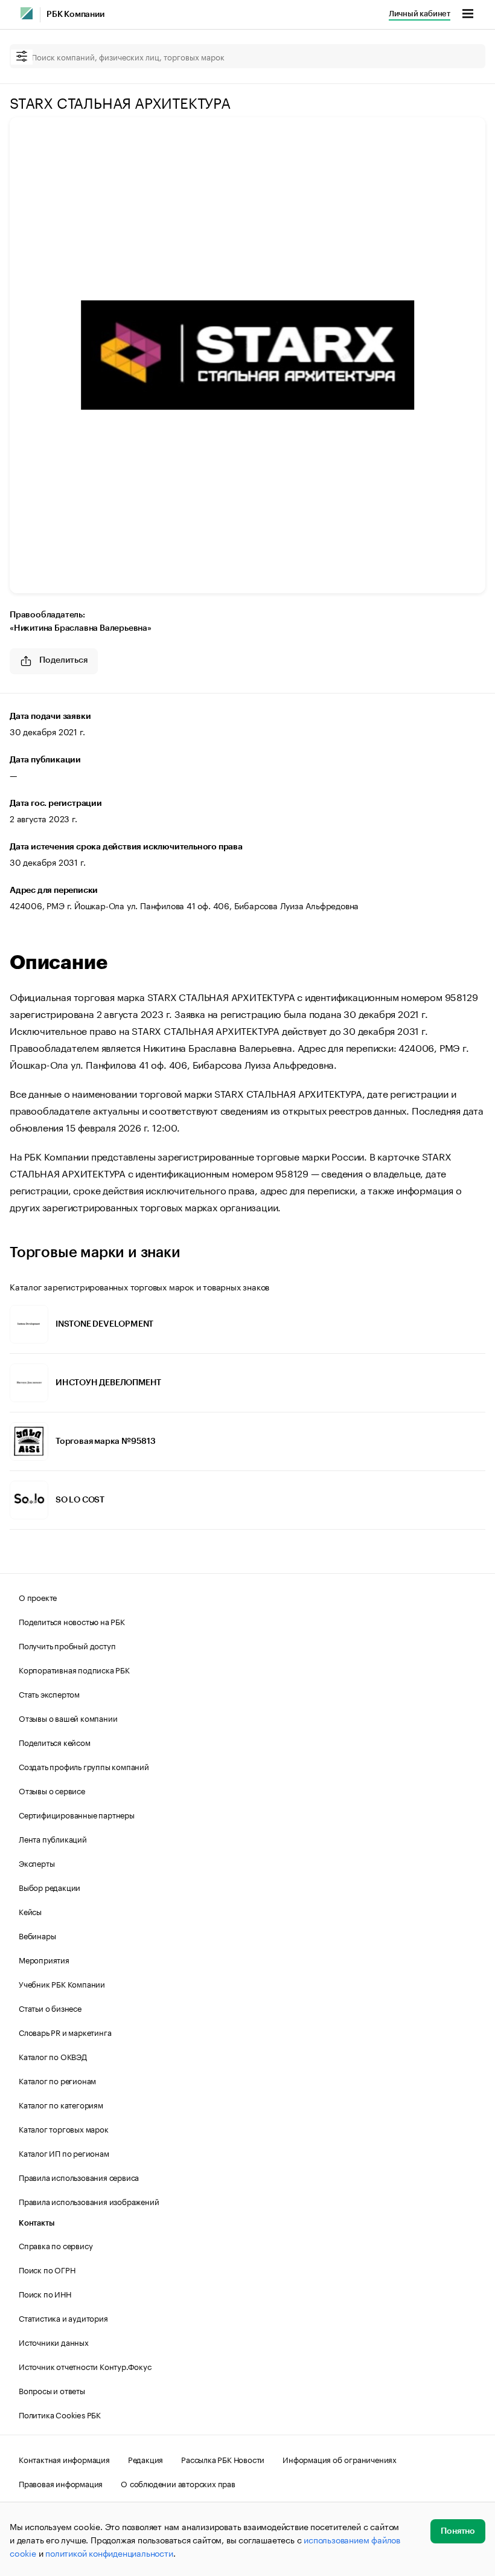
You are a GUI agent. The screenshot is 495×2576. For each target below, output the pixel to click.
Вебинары (37, 1935)
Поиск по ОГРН (47, 2269)
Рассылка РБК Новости (223, 2459)
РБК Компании (75, 14)
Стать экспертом (49, 1693)
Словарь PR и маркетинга (65, 2032)
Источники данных (54, 2342)
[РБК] (27, 13)
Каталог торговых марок (64, 2128)
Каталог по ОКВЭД (53, 2056)
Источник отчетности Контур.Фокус (85, 2366)
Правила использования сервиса (79, 2177)
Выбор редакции (49, 1887)
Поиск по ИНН (45, 2293)
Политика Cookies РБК (60, 2414)
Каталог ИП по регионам (64, 2153)
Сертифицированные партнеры (77, 1814)
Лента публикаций (53, 1838)
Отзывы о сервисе (52, 1790)
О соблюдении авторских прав (178, 2483)
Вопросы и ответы (52, 2390)
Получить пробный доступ (67, 1645)
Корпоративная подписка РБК (74, 1669)
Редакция (145, 2459)
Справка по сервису (56, 2245)
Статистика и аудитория (63, 2317)
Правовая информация (61, 2483)
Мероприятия (44, 1959)
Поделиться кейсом (55, 1742)
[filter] (22, 57)
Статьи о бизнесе (50, 2008)
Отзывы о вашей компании (68, 1718)
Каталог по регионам (57, 2080)
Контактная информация (64, 2459)
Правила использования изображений (89, 2201)
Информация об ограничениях (340, 2459)
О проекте (38, 1597)
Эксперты (37, 1863)
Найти (464, 56)
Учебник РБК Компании (62, 1983)
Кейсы (30, 1911)
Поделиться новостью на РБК (72, 1621)
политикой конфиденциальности (109, 2552)
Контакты (37, 2223)
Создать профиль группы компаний (84, 1766)
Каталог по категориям (61, 2104)
